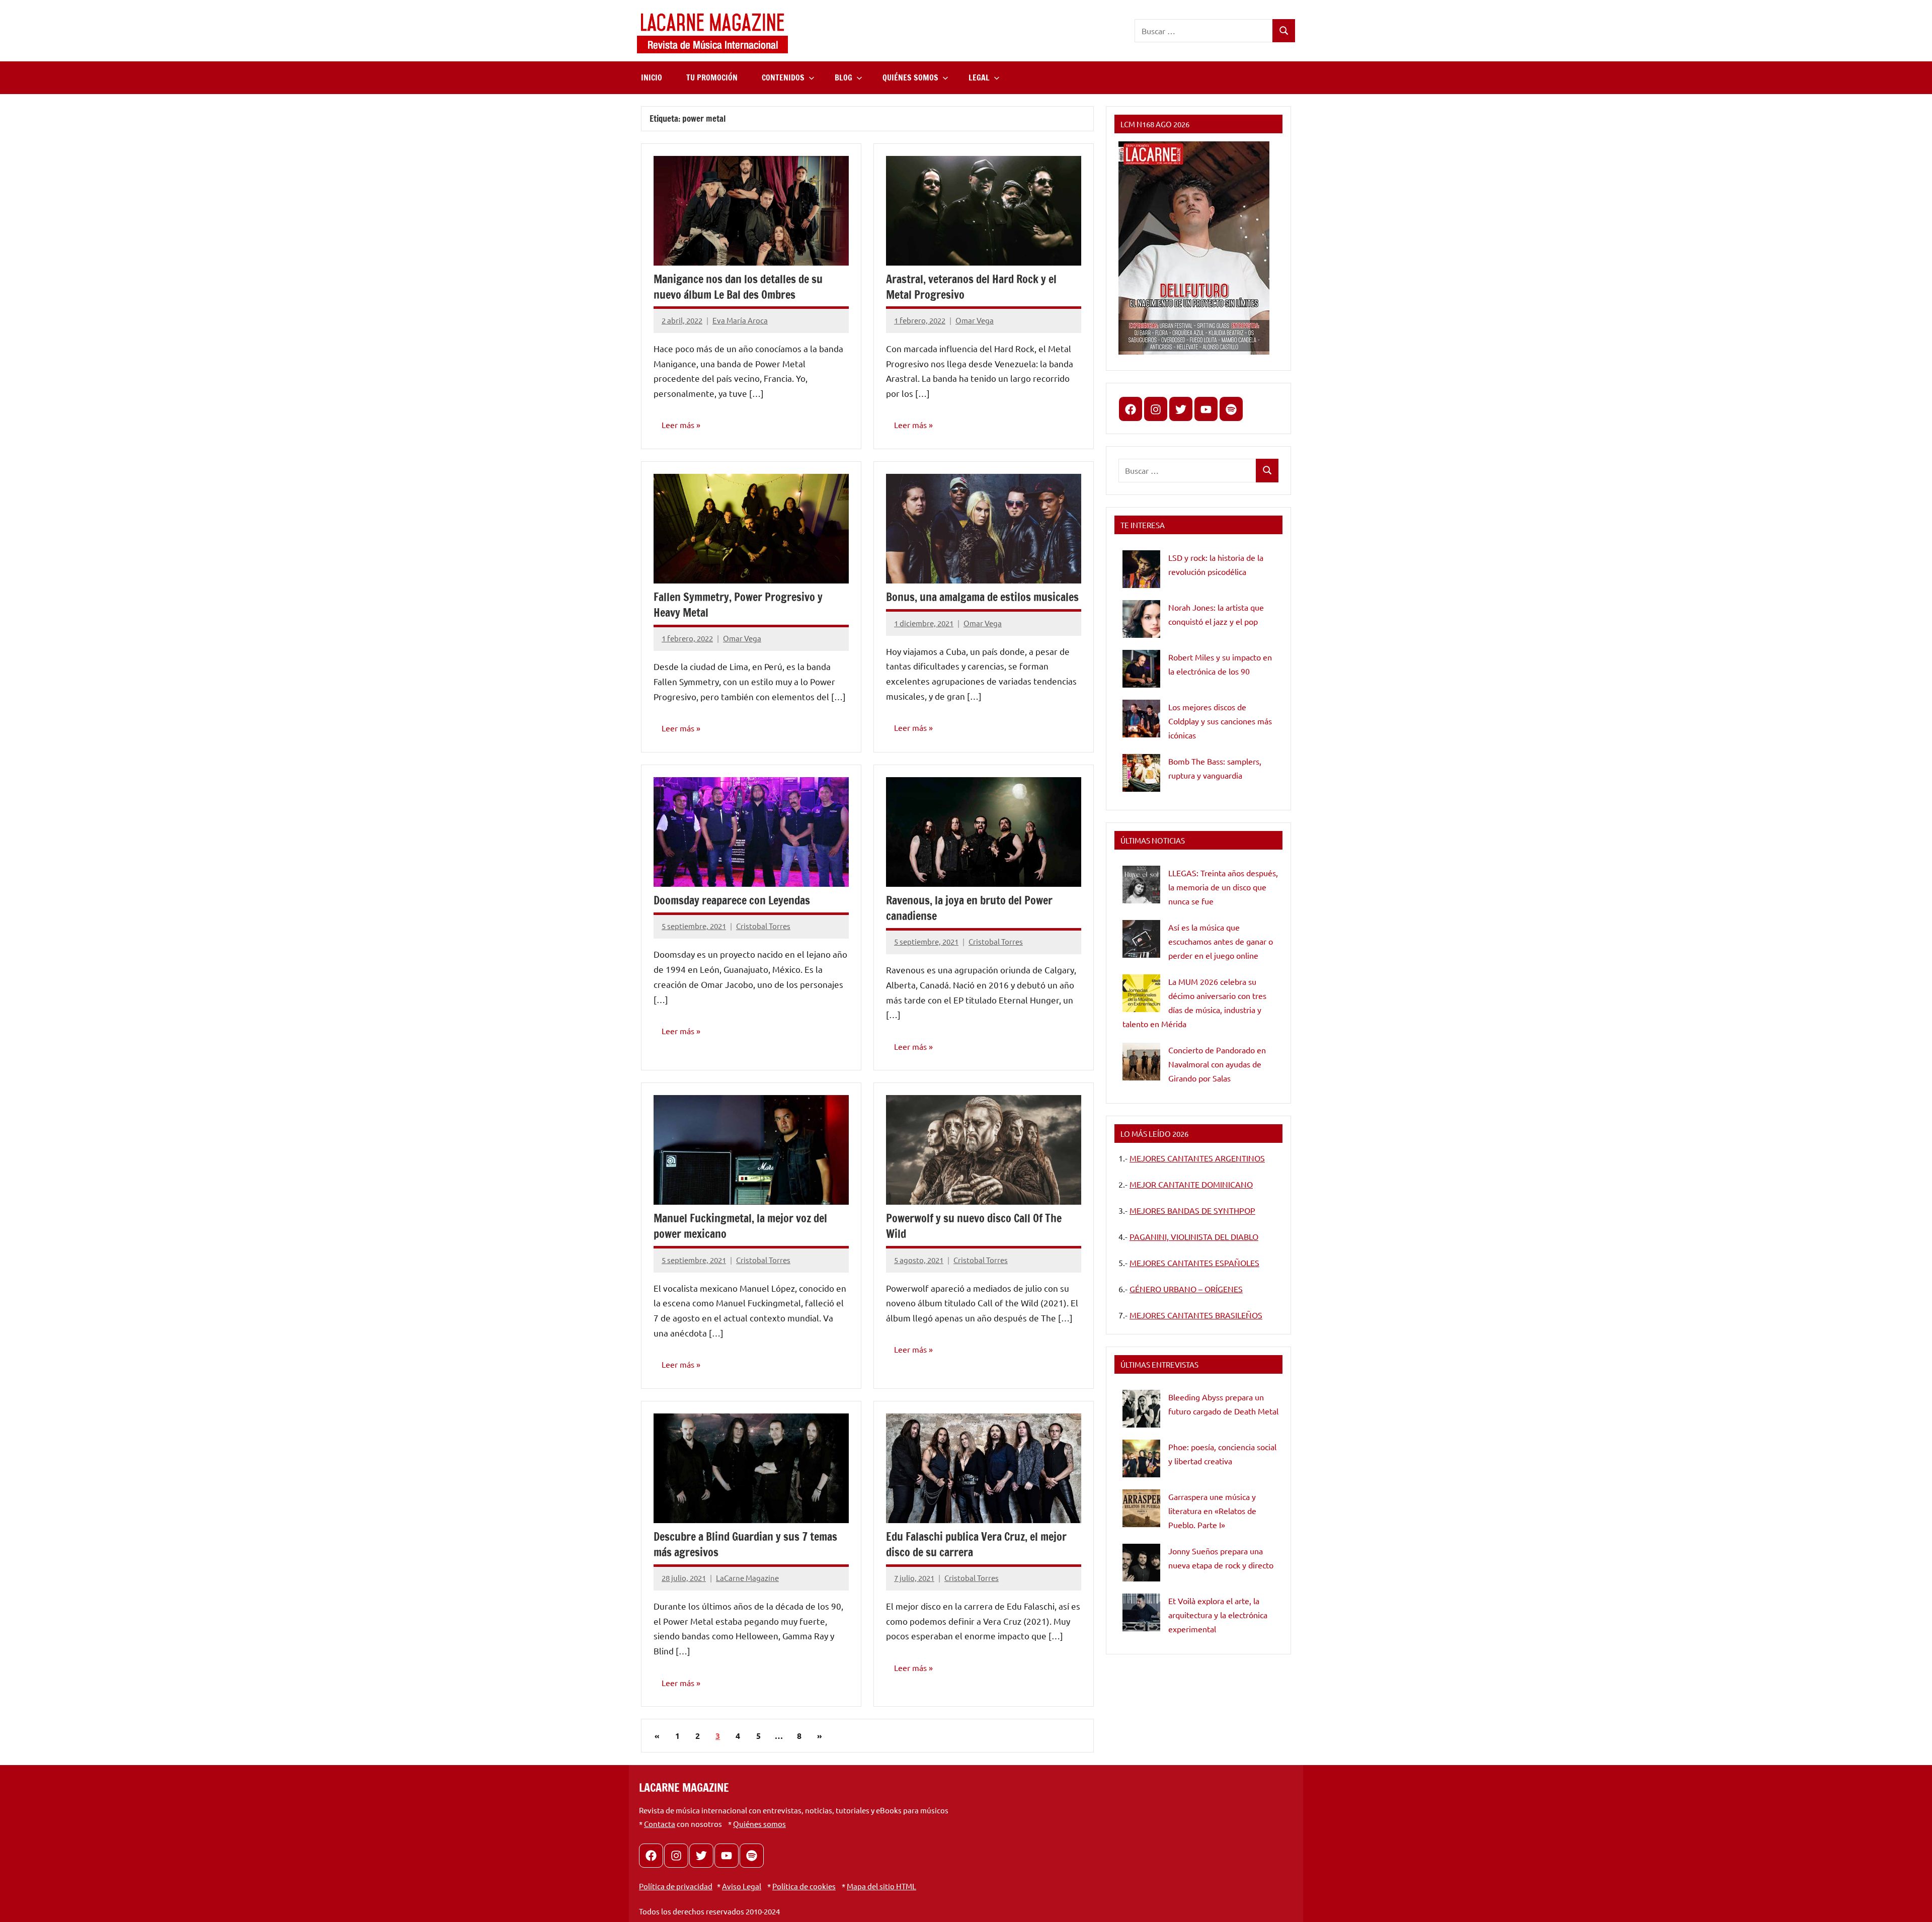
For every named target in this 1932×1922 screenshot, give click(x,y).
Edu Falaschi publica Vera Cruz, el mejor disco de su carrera (976, 1544)
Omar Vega (975, 320)
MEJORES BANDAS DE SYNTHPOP (1192, 1210)
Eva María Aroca (740, 320)
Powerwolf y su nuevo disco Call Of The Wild (974, 1226)
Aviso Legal (742, 1886)
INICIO (652, 77)
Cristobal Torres (763, 926)
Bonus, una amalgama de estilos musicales (982, 597)
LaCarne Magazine (747, 1578)
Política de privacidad (676, 1886)
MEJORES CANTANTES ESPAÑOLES (1194, 1263)
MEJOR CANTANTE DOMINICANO (1191, 1184)
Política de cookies (804, 1886)
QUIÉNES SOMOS (910, 77)
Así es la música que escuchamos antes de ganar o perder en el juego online (1221, 941)
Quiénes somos (759, 1824)
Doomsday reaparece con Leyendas (732, 900)
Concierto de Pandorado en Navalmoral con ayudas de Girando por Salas (1217, 1064)
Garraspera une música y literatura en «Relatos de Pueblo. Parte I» (1212, 1511)
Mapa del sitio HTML (881, 1886)
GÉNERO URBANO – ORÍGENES (1186, 1289)
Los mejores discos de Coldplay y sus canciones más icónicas (1220, 721)
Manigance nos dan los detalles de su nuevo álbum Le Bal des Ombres (738, 287)
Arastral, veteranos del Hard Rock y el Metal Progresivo (971, 287)
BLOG (843, 77)
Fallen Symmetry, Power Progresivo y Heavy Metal (738, 605)
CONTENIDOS (783, 77)
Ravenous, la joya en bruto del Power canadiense (969, 908)
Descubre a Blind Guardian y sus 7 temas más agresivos (745, 1544)
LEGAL (979, 77)
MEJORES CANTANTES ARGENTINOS (1197, 1158)
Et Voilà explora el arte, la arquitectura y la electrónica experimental (1218, 1615)
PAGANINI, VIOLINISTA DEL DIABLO (1194, 1236)
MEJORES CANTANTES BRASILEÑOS (1196, 1315)
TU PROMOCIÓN (712, 77)
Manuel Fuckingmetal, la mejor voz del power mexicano (740, 1226)
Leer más (678, 425)
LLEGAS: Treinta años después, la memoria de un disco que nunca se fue (1223, 887)
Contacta (660, 1824)
